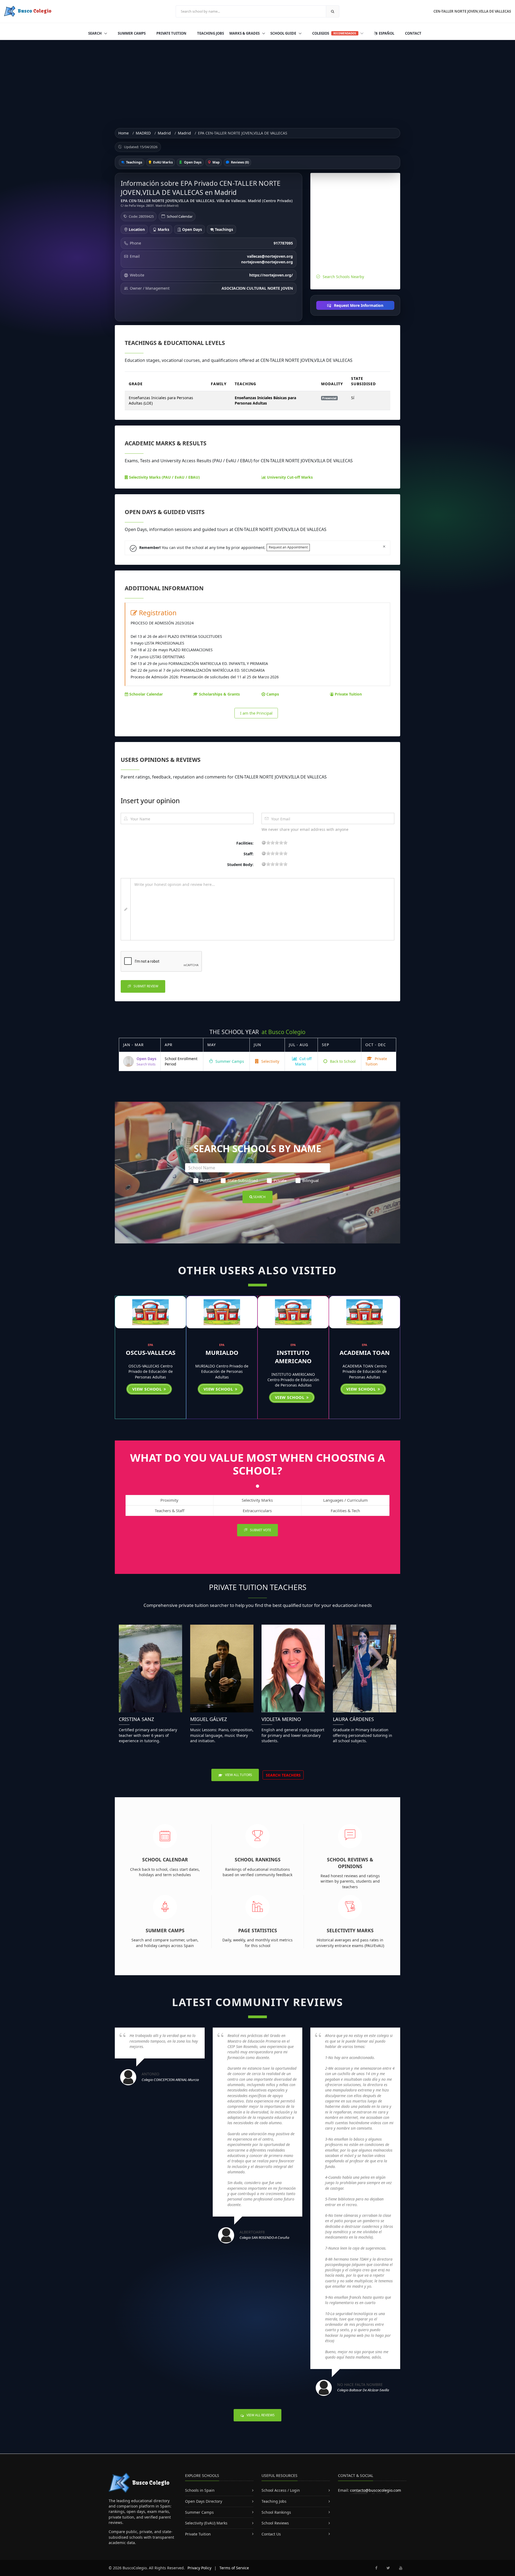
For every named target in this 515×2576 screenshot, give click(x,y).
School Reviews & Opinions (350, 1863)
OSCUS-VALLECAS (151, 1352)
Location (136, 229)
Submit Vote (260, 1530)
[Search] (333, 11)
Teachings (134, 162)
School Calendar (180, 216)
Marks (163, 229)
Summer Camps (132, 33)
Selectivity (270, 1061)
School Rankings (258, 1860)
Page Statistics (258, 1930)
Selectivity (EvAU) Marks (206, 2523)
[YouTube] (401, 2568)
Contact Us (271, 2534)
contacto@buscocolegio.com (376, 2490)
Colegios (334, 33)
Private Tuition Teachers (258, 1587)
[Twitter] (388, 2568)
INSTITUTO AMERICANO (293, 1357)
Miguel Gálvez (209, 1719)
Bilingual (310, 1180)
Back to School (342, 1061)
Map (216, 162)
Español (386, 33)
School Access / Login (281, 2490)
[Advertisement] (257, 80)
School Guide (284, 33)
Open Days (192, 162)
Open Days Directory (204, 2501)
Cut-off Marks (303, 1061)
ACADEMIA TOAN (365, 1352)
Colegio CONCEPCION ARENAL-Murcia (170, 2080)
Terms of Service (234, 2568)
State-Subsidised (243, 1180)
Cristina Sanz (136, 1719)
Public (206, 1180)
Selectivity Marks (350, 1930)
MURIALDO (222, 1352)
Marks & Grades (245, 33)
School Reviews (275, 2523)
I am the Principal (256, 713)
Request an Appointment (288, 547)
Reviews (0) (240, 162)
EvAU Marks (163, 162)
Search (95, 33)
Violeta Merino (281, 1719)
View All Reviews (260, 2415)
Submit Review (146, 986)
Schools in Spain (200, 2490)
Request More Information (358, 305)
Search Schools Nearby (343, 277)
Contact (413, 33)
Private (280, 1180)
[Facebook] (376, 2568)
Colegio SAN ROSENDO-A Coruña (264, 2237)
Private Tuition (171, 33)
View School (148, 1389)
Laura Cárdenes (353, 1719)
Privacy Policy (199, 2568)
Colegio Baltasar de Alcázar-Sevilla (363, 2390)
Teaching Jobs (211, 33)
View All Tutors (238, 1775)
